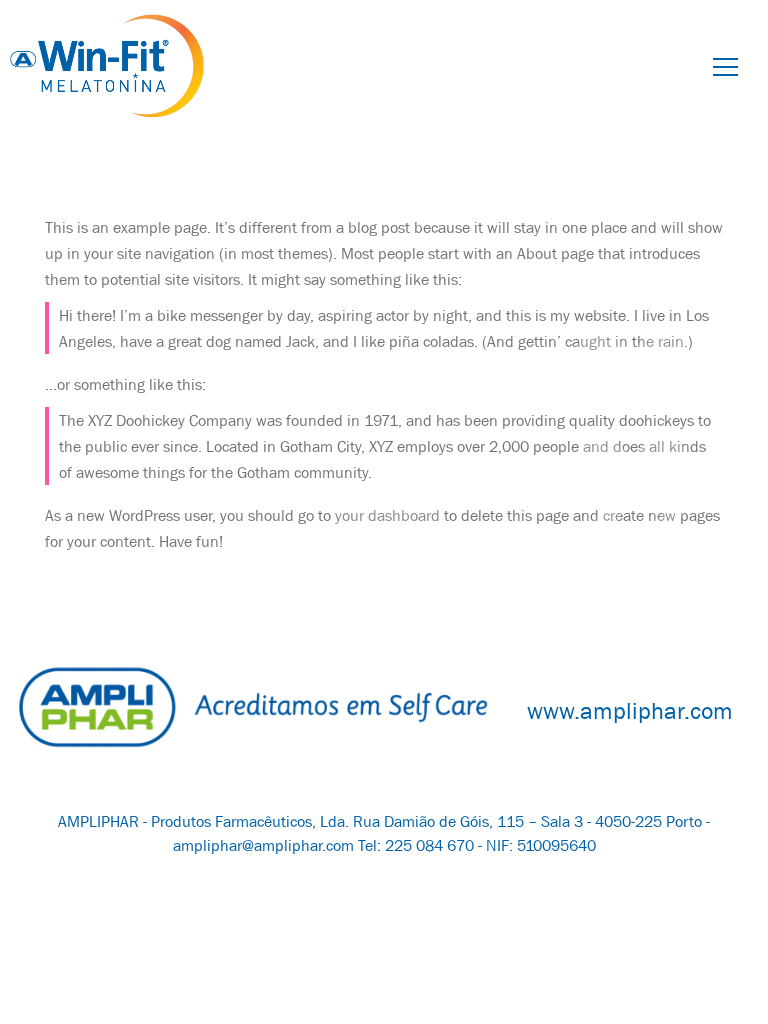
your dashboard (387, 515)
